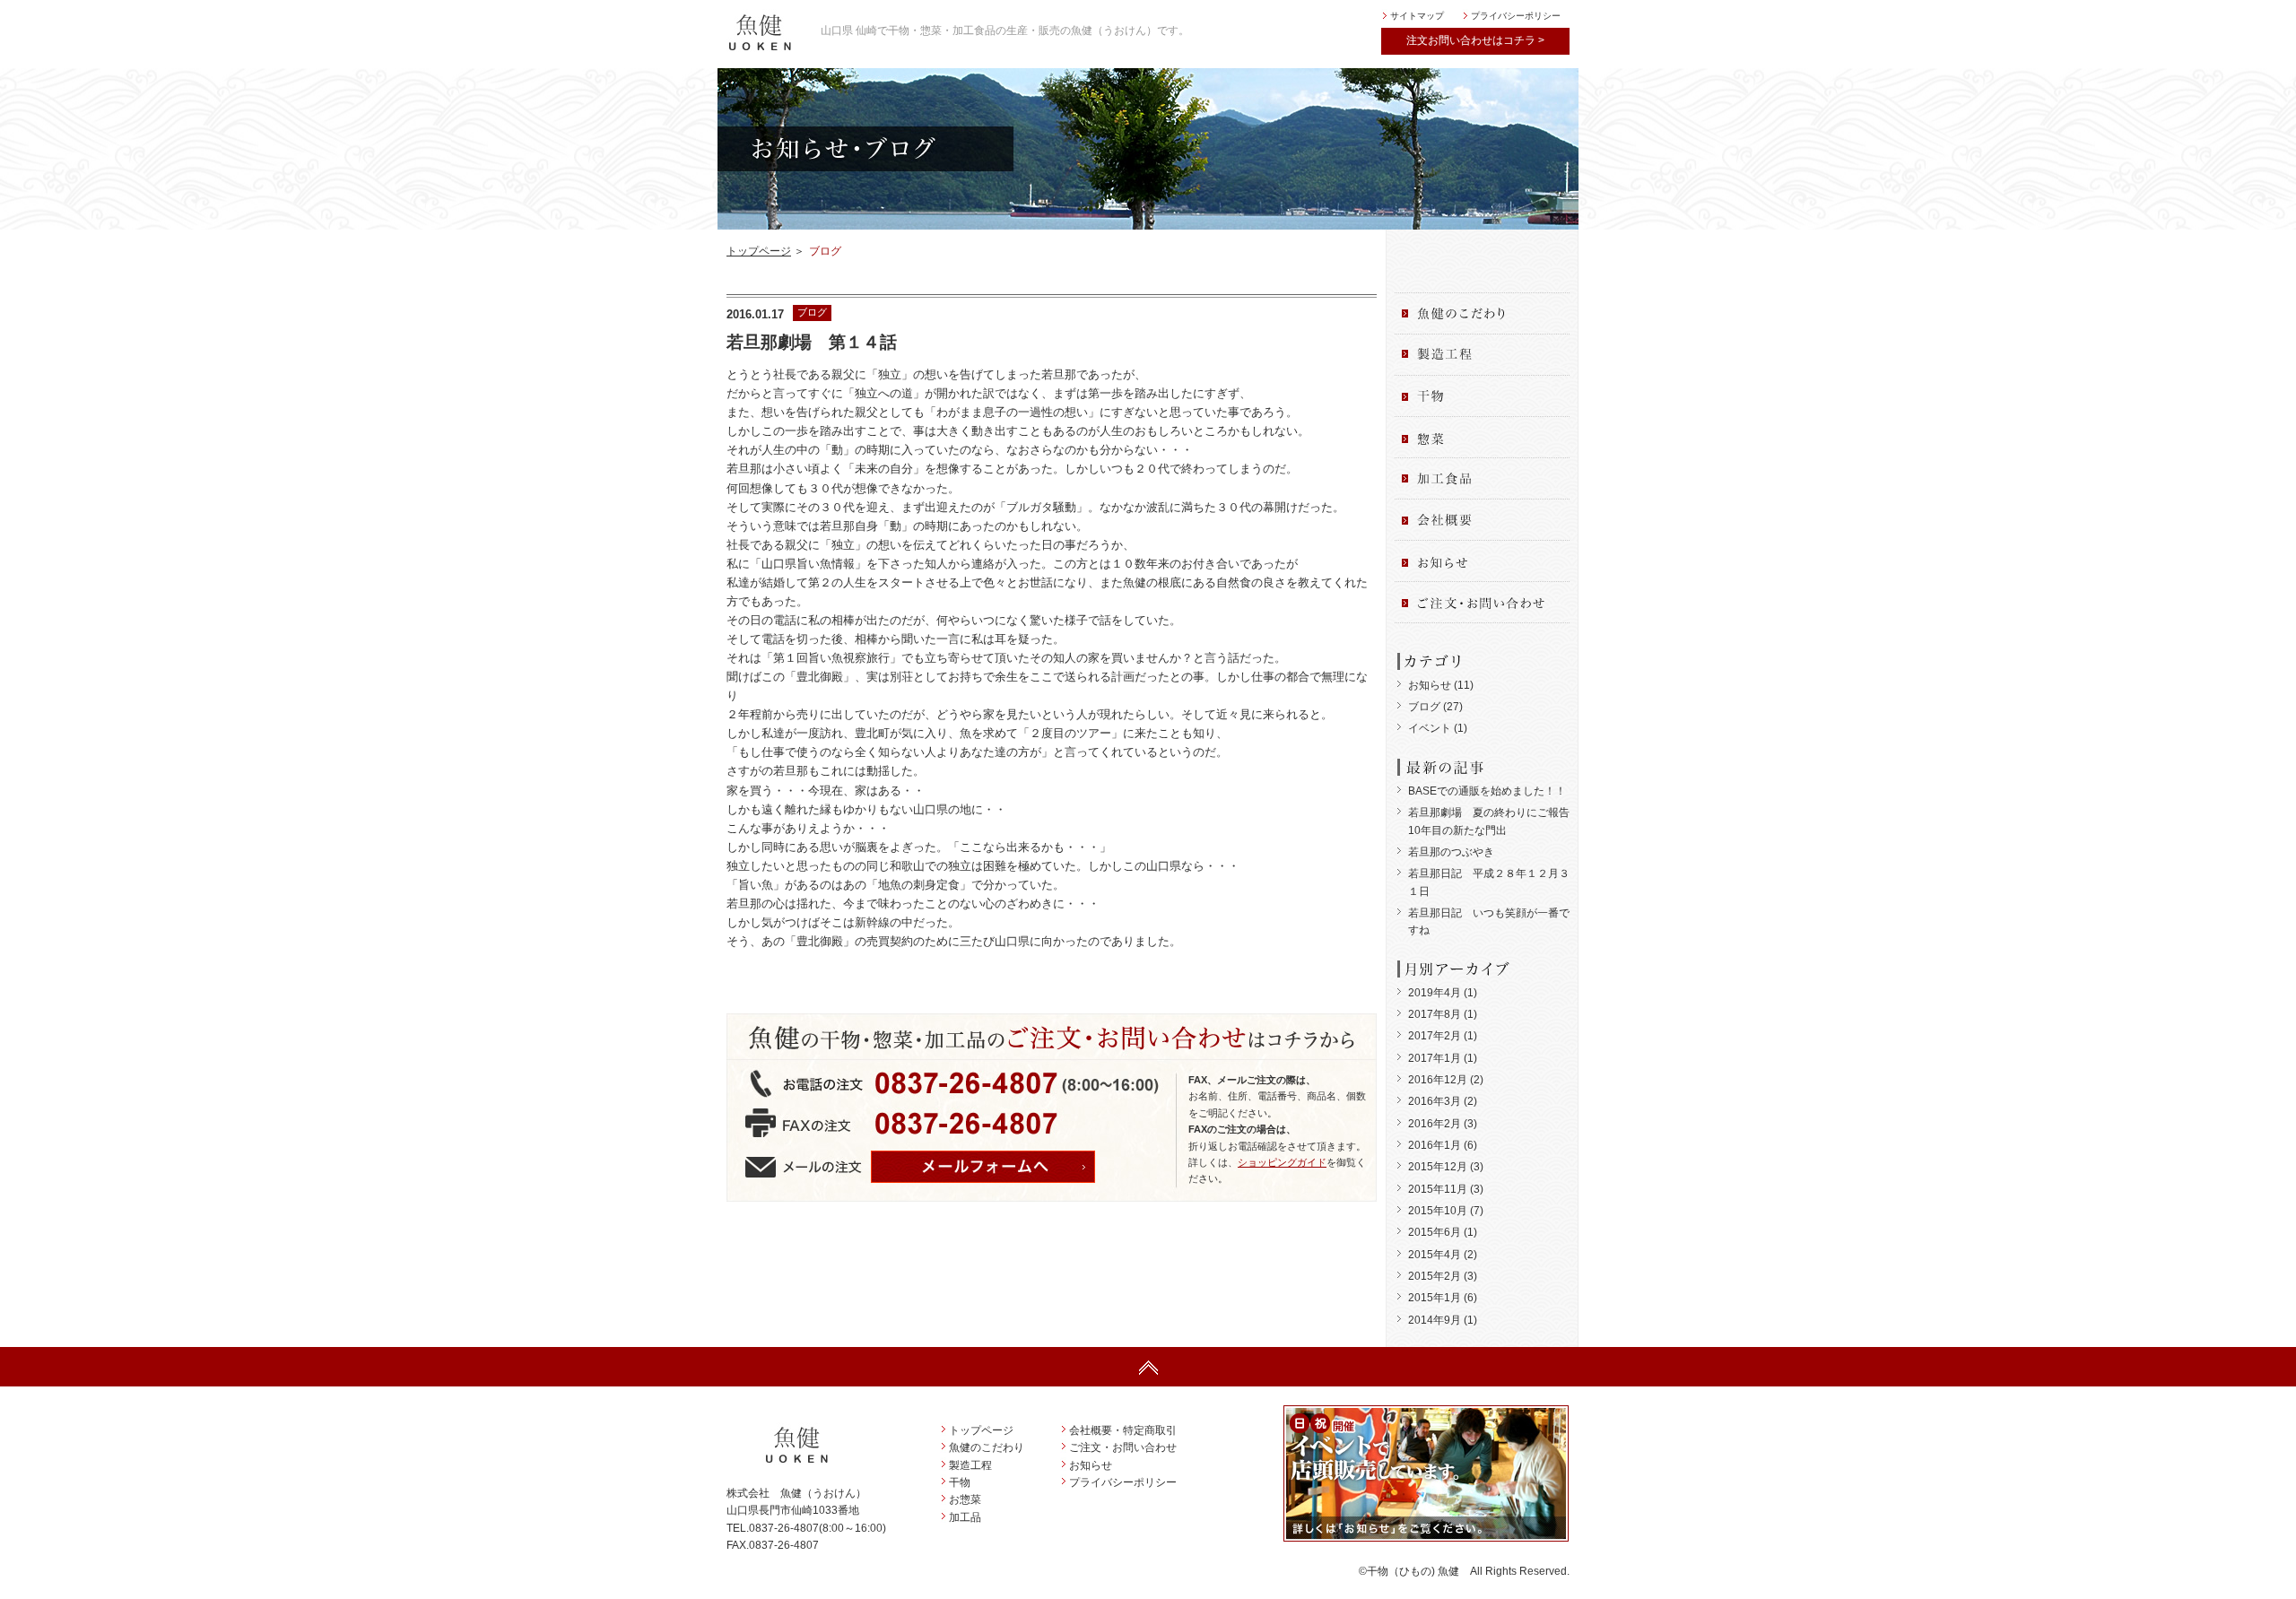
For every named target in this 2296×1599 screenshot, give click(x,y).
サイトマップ (1417, 16)
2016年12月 (1438, 1080)
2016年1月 (1435, 1145)
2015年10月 (1438, 1211)
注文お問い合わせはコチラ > (1475, 40)
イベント (1430, 728)
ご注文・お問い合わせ (1123, 1447)
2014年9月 (1435, 1320)
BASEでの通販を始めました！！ (1487, 791)
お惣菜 (965, 1499)
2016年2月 (1435, 1124)
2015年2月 (1435, 1276)
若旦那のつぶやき (1451, 852)
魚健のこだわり (987, 1447)
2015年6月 (1435, 1232)
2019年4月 (1435, 993)
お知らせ (1430, 685)
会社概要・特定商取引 (1123, 1430)
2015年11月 (1438, 1189)
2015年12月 (1438, 1167)
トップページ (759, 251)
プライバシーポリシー (1516, 16)
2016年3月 (1435, 1101)
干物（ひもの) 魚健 (1413, 1571)
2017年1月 (1435, 1058)
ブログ (1424, 707)
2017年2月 (1435, 1036)
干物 (960, 1482)
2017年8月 (1435, 1014)
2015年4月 (1435, 1255)
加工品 (965, 1517)
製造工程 (970, 1465)
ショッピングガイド (1282, 1162)
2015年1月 (1435, 1298)
